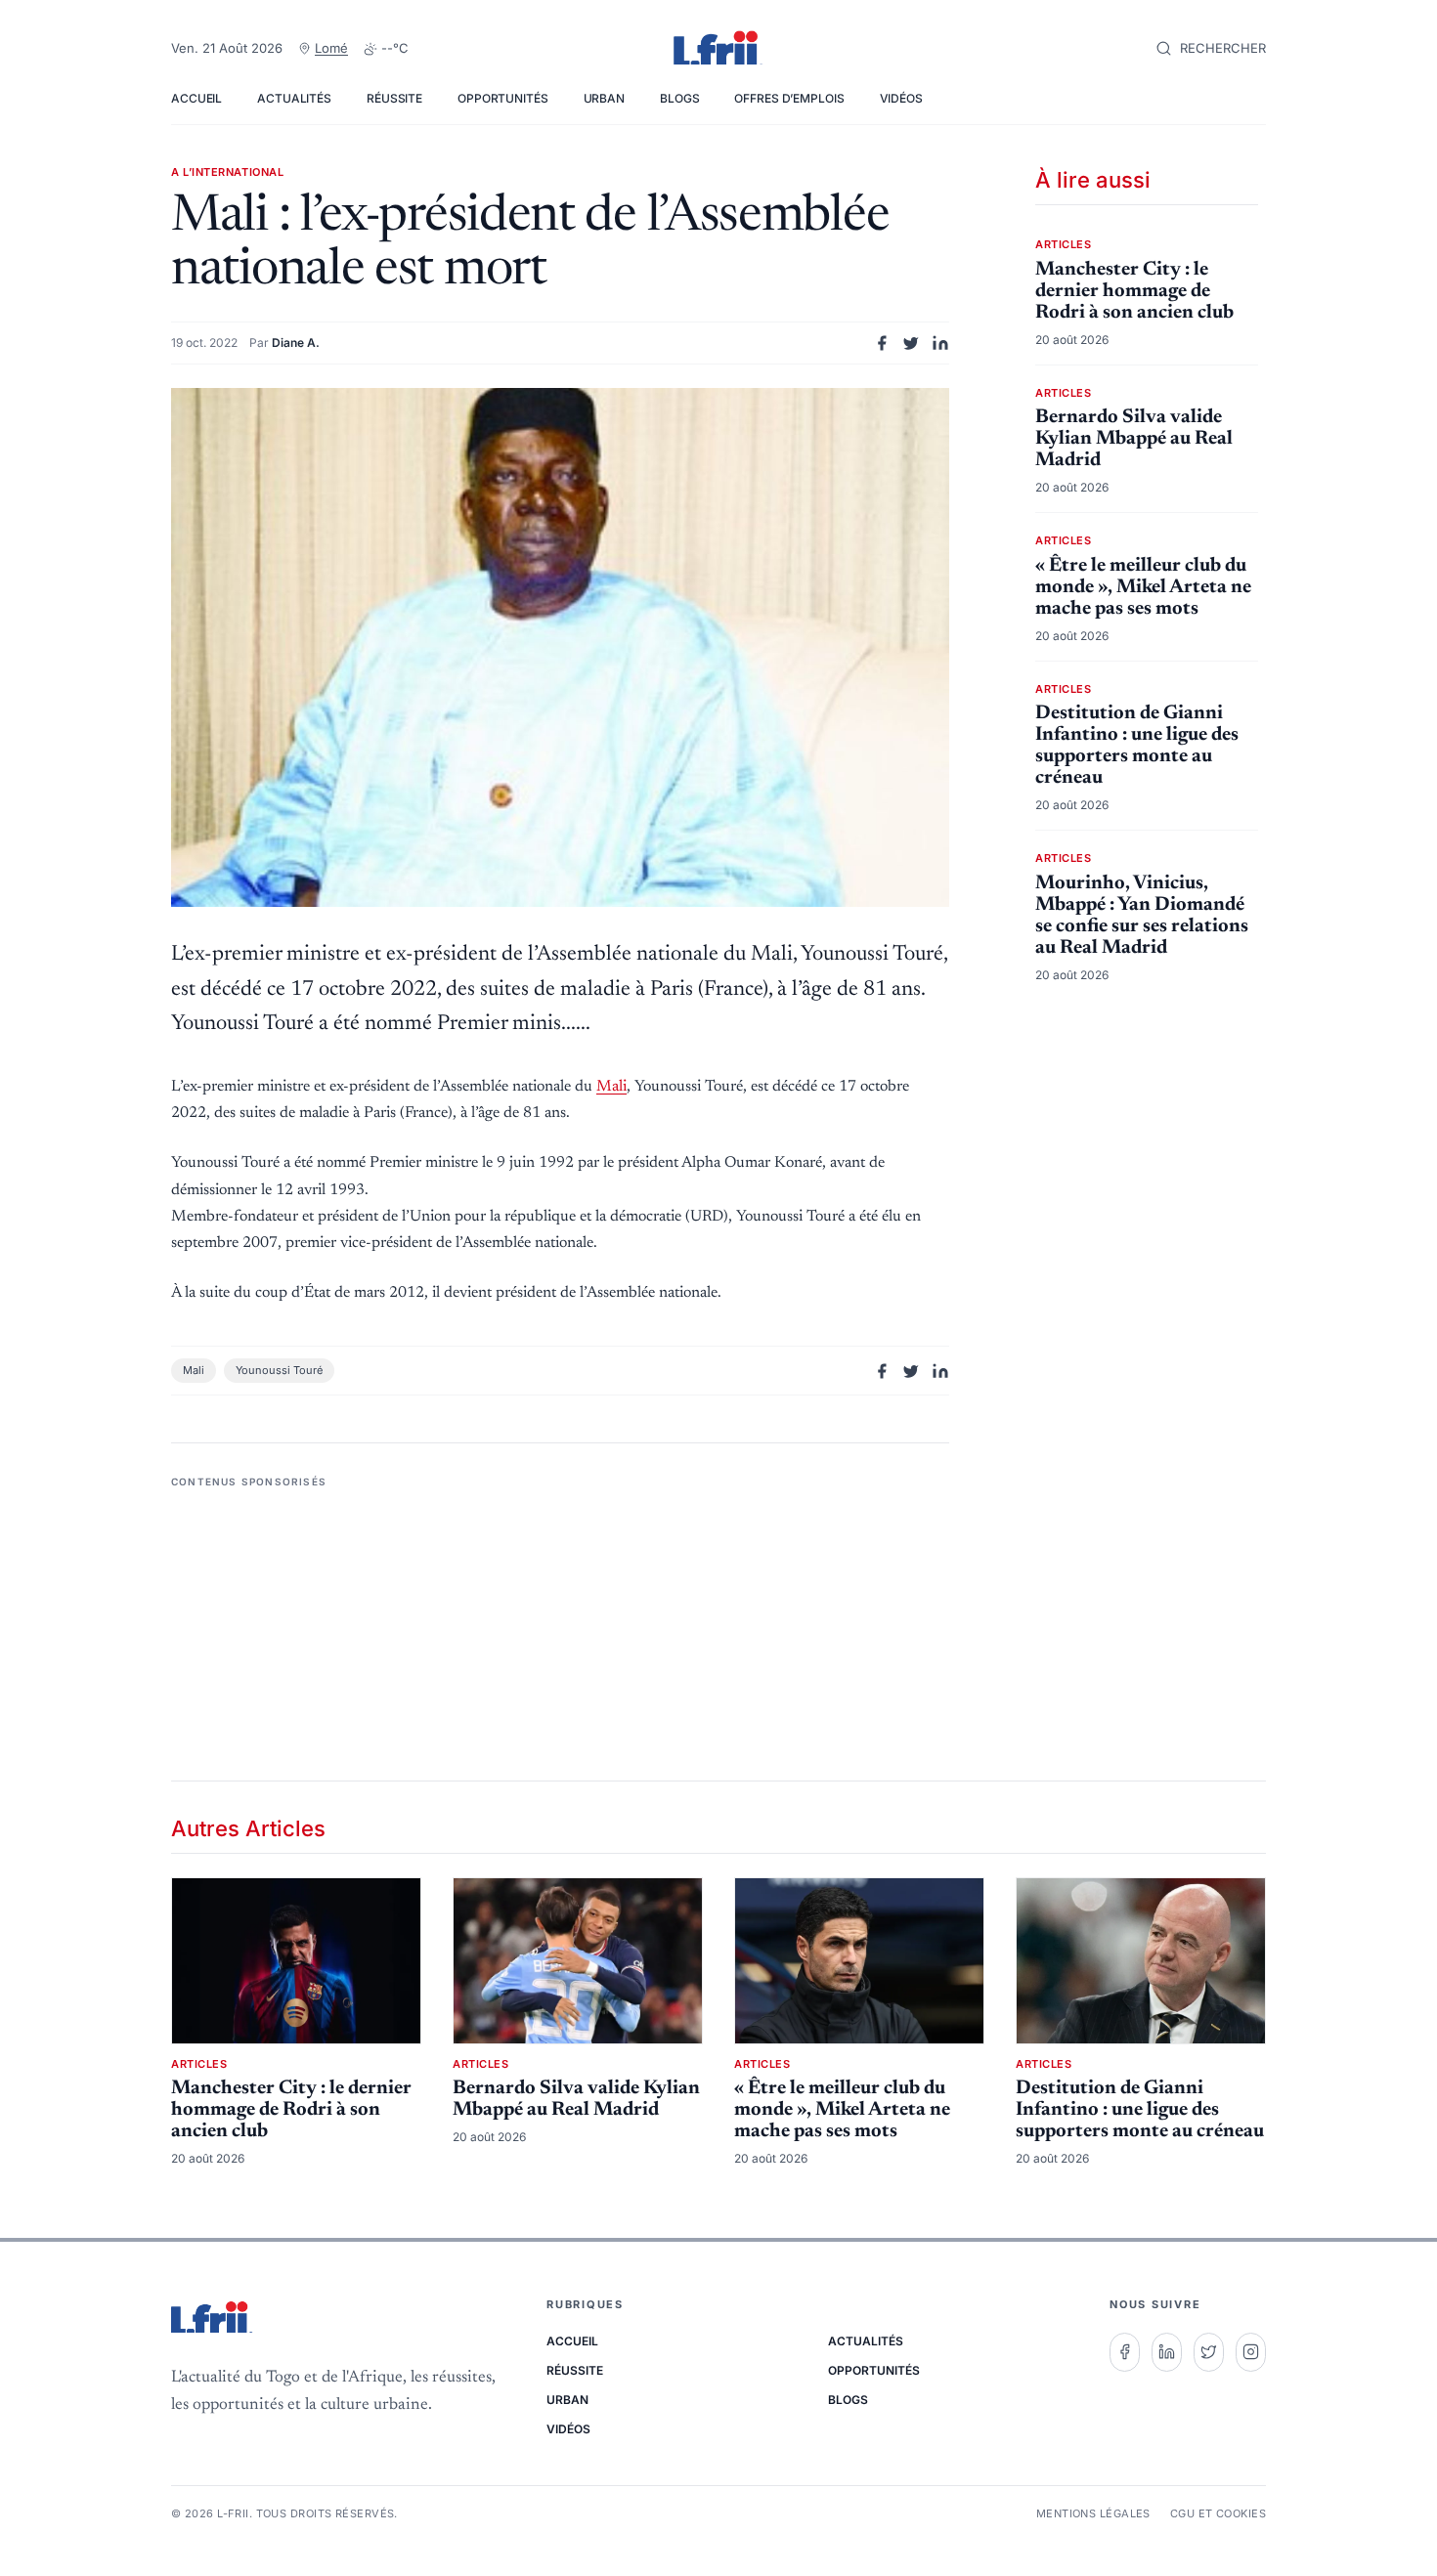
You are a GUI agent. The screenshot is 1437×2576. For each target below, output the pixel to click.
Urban (604, 98)
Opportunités (503, 98)
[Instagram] (1251, 2352)
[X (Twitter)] (1209, 2352)
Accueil (196, 98)
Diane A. (296, 343)
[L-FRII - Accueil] (718, 49)
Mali (611, 1087)
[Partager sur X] (911, 343)
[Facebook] (1125, 2352)
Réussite (394, 98)
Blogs (679, 98)
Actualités (294, 98)
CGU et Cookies (1218, 2513)
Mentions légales (1093, 2513)
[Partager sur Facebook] (882, 343)
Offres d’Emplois (789, 98)
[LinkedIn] (1167, 2352)
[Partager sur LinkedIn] (940, 343)
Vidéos (901, 98)
